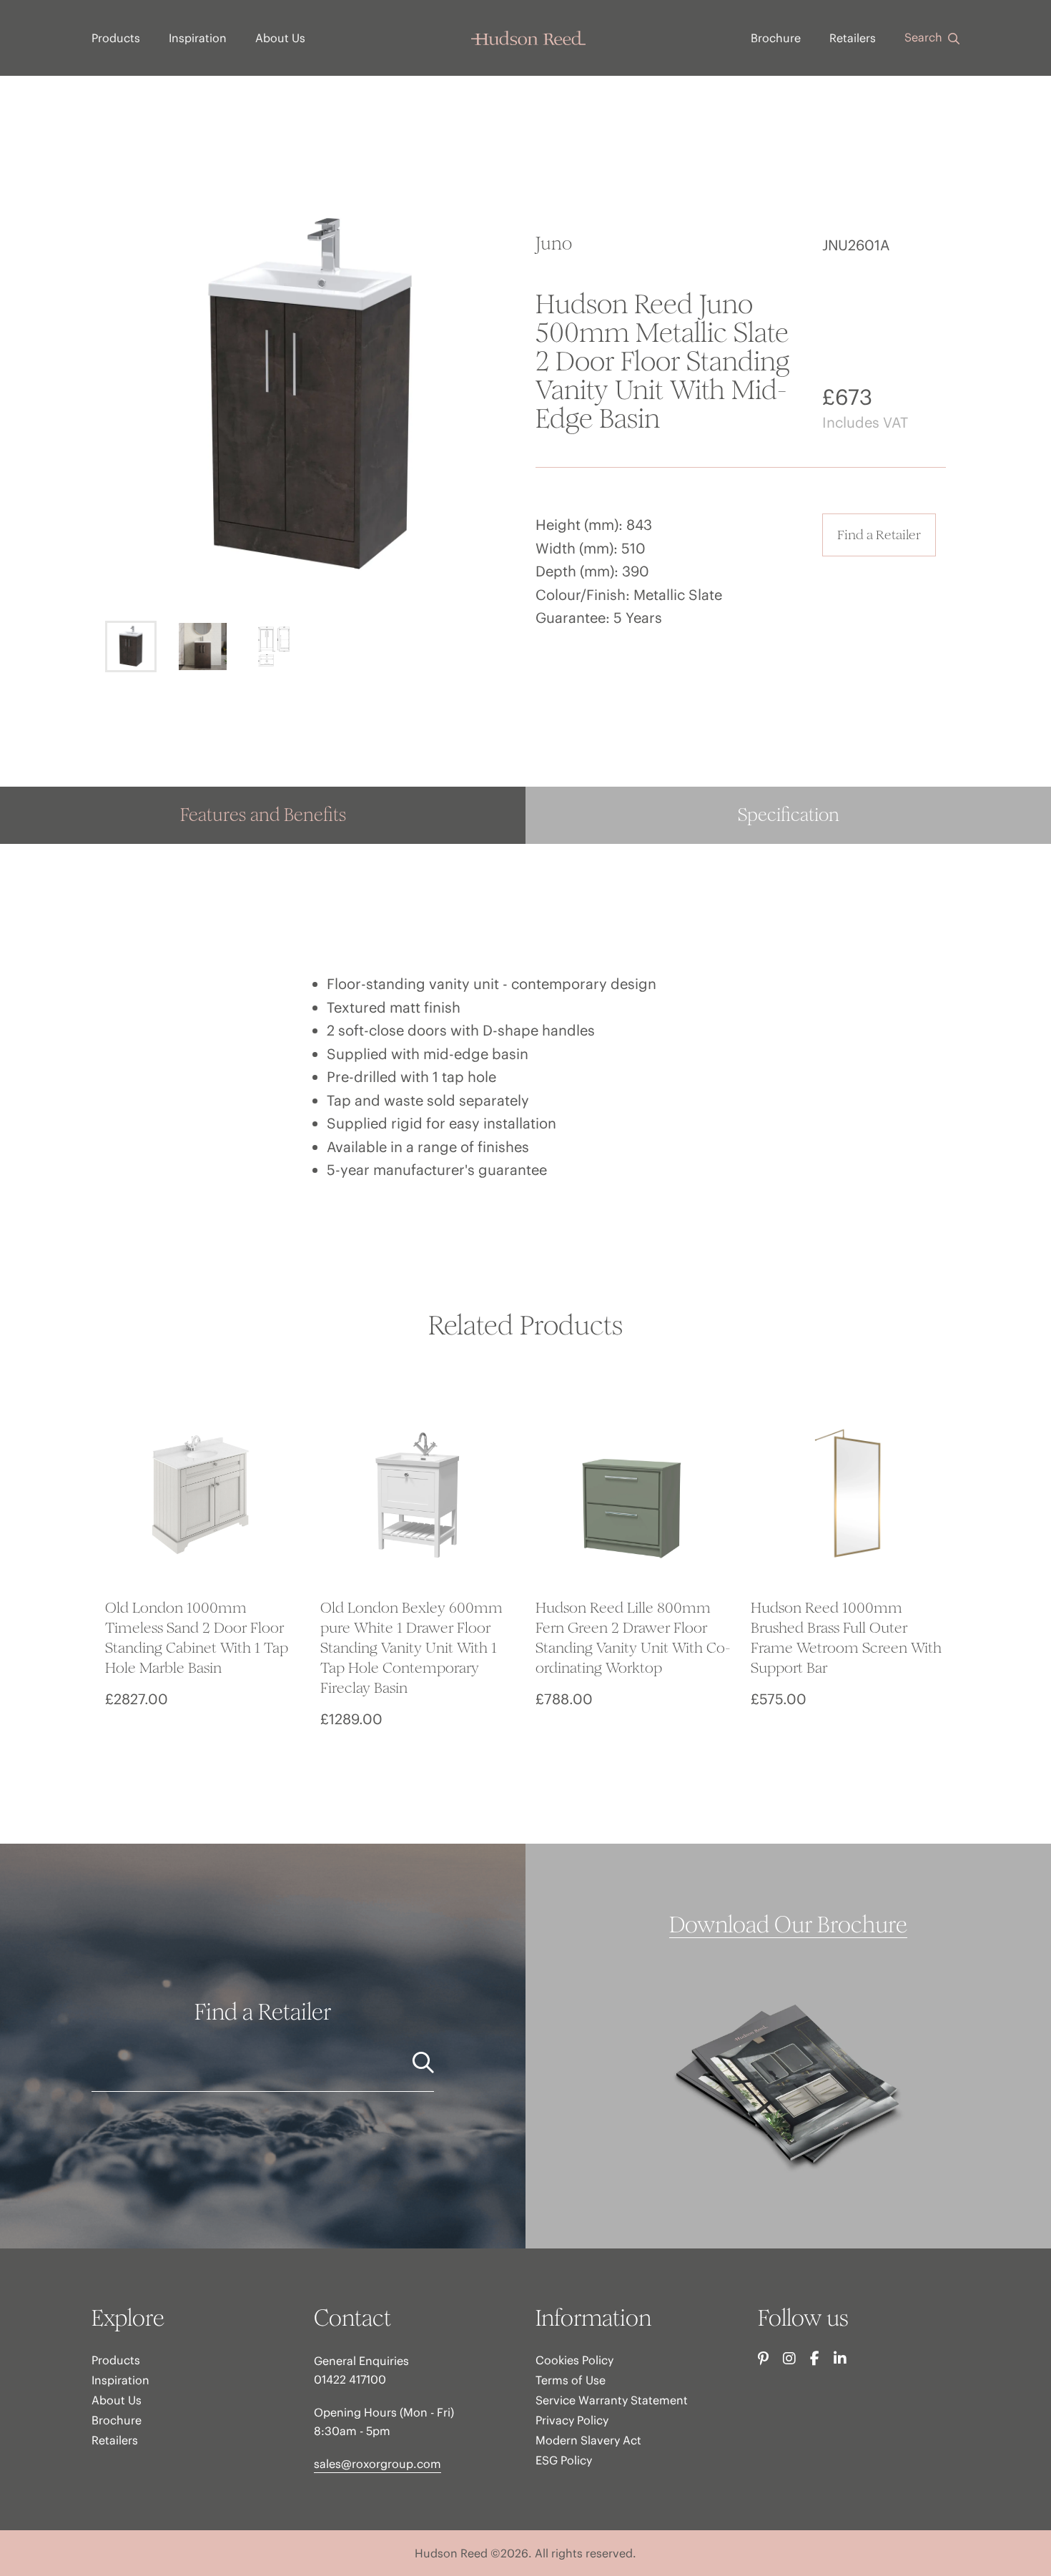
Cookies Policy (574, 2360)
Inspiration (198, 38)
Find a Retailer (879, 535)
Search (925, 37)
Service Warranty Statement (612, 2400)
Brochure (776, 38)
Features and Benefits (263, 815)
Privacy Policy (572, 2420)
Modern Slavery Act (588, 2440)
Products (116, 38)
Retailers (853, 38)
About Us (280, 38)
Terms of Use (571, 2380)
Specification (789, 815)
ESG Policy (564, 2460)
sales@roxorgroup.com (378, 2464)
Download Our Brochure (788, 1925)
